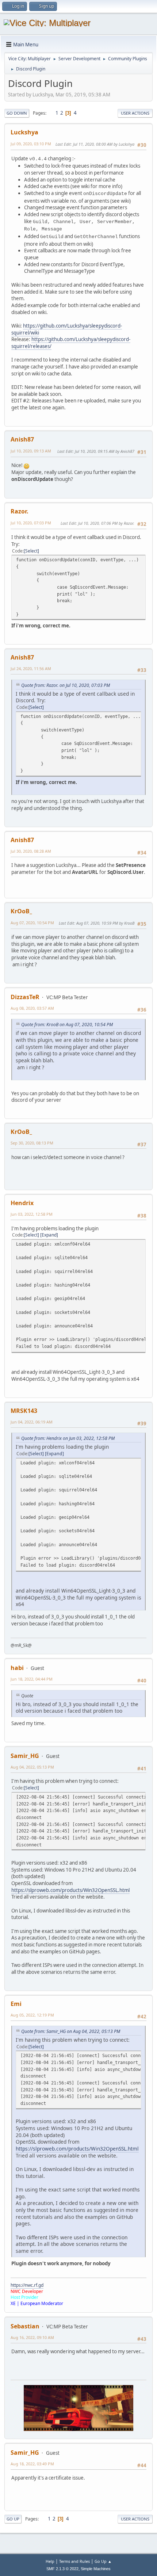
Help (50, 2561)
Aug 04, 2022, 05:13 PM (32, 1767)
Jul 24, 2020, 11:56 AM (31, 668)
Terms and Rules (74, 2561)
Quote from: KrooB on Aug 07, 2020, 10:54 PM (67, 1025)
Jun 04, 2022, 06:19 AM (32, 1422)
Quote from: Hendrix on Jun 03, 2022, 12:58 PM (68, 1438)
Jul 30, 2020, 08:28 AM (31, 851)
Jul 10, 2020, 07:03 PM (31, 523)
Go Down (17, 113)
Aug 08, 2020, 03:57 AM (32, 1008)
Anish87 (22, 439)
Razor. (20, 511)
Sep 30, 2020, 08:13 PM (32, 1143)
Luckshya (24, 132)
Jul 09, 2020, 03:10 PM (31, 144)
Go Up (13, 2519)
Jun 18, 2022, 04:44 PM (32, 1679)
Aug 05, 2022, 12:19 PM (32, 2015)
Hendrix (22, 1203)
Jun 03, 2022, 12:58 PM (32, 1214)
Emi (16, 2004)
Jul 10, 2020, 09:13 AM (31, 451)
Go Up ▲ (103, 2561)
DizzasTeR (25, 997)
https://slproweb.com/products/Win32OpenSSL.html (70, 1890)
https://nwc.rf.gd (27, 2285)
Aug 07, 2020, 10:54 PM (32, 923)
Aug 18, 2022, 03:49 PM (32, 2464)
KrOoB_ (21, 911)
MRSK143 (24, 1411)
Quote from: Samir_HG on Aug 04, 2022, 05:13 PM (71, 2031)
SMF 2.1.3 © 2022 (62, 2569)
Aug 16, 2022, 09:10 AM (32, 2337)
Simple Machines (96, 2569)
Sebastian (25, 2326)
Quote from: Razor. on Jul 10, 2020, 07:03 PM (66, 685)
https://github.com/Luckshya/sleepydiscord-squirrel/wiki (67, 329)
